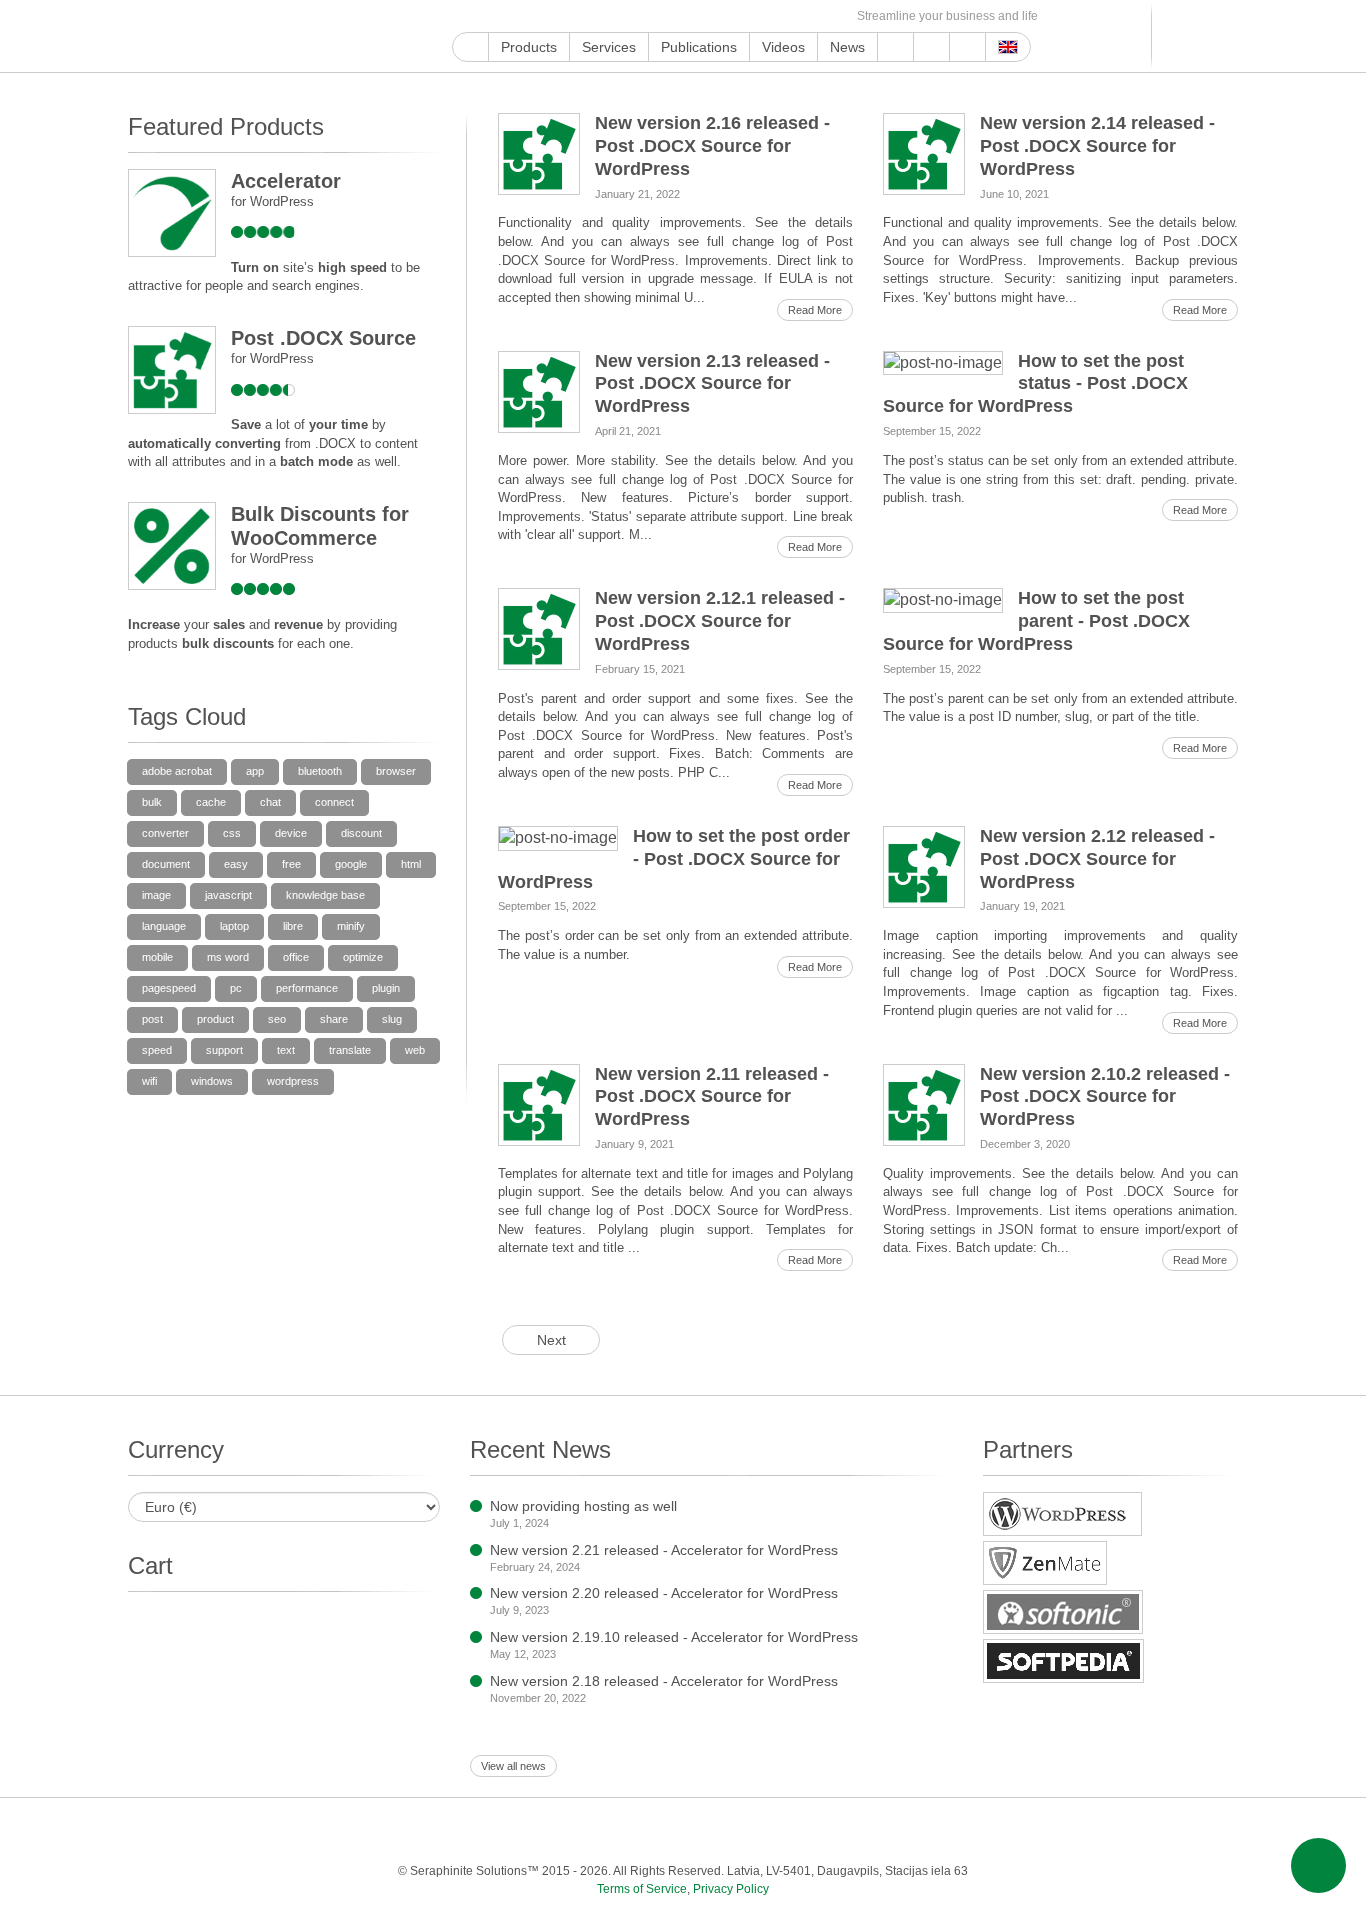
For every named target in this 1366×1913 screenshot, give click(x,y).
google (351, 864)
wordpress (293, 1081)
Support (895, 47)
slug (392, 1019)
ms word (228, 957)
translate (350, 1050)
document (166, 864)
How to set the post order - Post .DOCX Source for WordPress (674, 859)
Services (609, 47)
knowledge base (325, 895)
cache (211, 802)
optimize (363, 957)
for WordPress (272, 201)
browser (396, 771)
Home (470, 47)
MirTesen (762, 16)
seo (277, 1019)
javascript (228, 895)
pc (236, 988)
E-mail (831, 16)
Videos (783, 47)
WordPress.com (670, 16)
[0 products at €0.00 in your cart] (1190, 36)
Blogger (693, 16)
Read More (815, 310)
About (931, 47)
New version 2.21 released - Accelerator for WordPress (664, 1550)
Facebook (509, 16)
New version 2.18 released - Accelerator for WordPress (664, 1681)
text (286, 1050)
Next (551, 1340)
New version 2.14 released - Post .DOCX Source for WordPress (1097, 146)
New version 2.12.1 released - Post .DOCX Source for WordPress (720, 621)
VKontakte (739, 16)
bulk (152, 802)
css (232, 833)
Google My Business (463, 16)
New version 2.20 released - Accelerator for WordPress (664, 1593)
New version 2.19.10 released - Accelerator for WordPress (674, 1637)
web (415, 1050)
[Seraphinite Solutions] (221, 36)
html (411, 864)
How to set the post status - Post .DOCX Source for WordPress (1035, 384)
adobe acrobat (177, 771)
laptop (234, 926)
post (152, 1019)
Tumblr (647, 16)
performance (307, 988)
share (334, 1019)
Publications (699, 47)
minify (351, 926)
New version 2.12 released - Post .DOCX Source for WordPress (1097, 859)
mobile (157, 957)
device (291, 833)
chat (270, 802)
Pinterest (624, 16)
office (296, 957)
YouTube (486, 16)
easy (236, 864)
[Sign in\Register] (1225, 36)
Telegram (716, 16)
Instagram (555, 16)
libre (293, 926)
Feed (808, 16)
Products (529, 47)
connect (334, 802)
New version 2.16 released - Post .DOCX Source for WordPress (712, 146)
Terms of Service (642, 1889)
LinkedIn (601, 16)
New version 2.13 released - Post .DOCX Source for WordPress (712, 384)
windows (212, 1081)
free (291, 864)
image (156, 895)
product (215, 1019)
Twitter (532, 16)
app (255, 771)
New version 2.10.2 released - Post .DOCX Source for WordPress (1105, 1097)
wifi (149, 1081)
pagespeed (169, 988)
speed (157, 1050)
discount (361, 833)
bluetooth (320, 771)
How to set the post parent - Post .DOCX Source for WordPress (1036, 621)
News (847, 47)
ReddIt (578, 16)
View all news (513, 1766)
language (164, 926)
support (224, 1050)
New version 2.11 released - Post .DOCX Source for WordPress (712, 1097)
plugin (386, 988)
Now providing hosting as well (583, 1506)
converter (165, 833)
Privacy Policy (731, 1889)
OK (785, 16)
